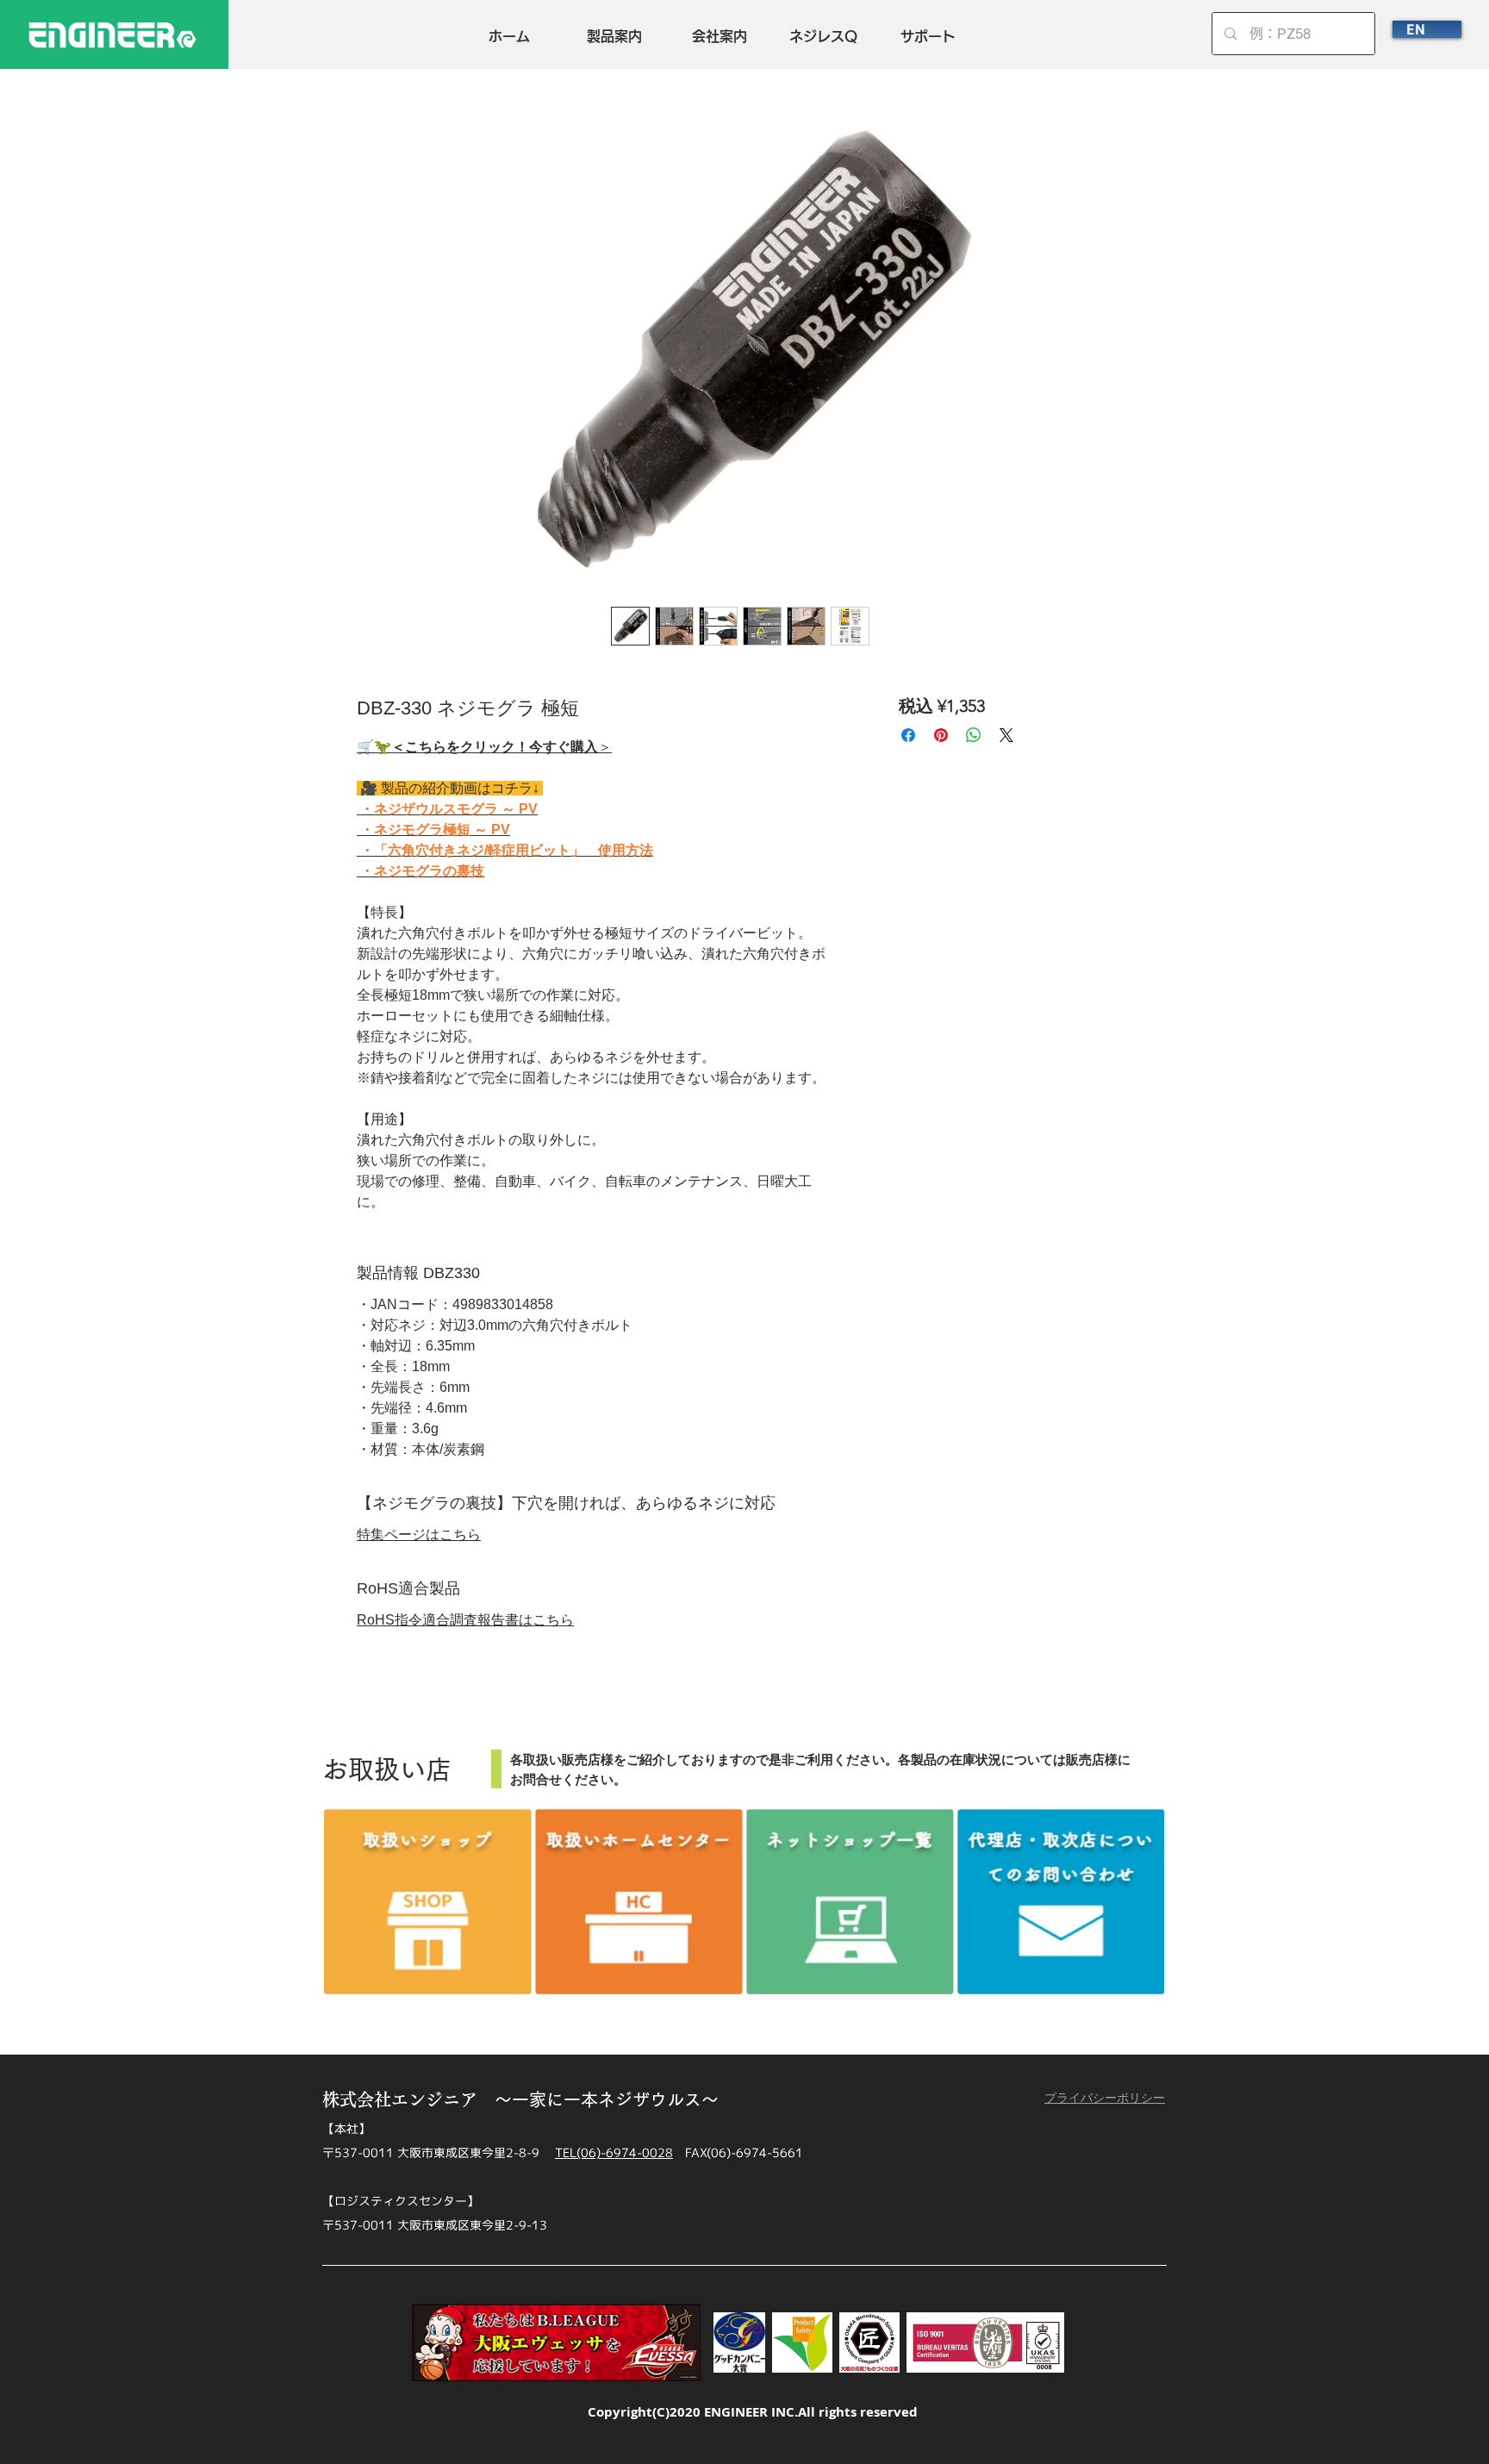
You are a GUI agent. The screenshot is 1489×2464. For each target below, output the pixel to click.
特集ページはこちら (419, 1535)
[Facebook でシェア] (908, 735)
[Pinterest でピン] (941, 735)
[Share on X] (1006, 735)
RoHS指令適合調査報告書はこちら (465, 1620)
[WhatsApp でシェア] (974, 735)
